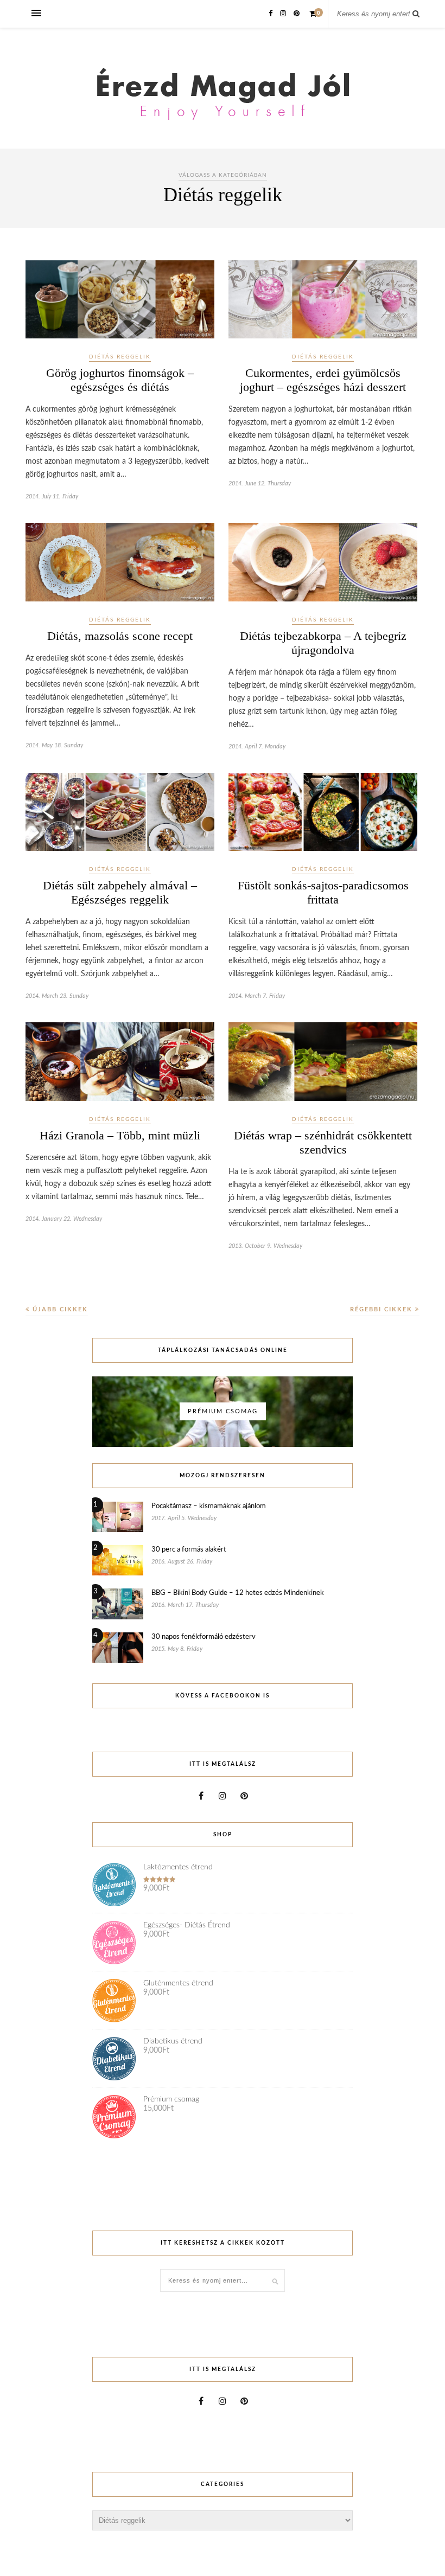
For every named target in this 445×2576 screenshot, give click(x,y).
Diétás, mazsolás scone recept (120, 636)
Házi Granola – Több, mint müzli (120, 1135)
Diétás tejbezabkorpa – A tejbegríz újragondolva (323, 643)
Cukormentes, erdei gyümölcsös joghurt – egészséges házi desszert (323, 380)
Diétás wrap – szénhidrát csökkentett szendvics (323, 1142)
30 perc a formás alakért (189, 1550)
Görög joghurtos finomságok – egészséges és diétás (120, 380)
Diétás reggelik (120, 357)
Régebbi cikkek (383, 1309)
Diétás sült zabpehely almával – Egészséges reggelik (120, 892)
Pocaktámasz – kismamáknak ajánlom (209, 1506)
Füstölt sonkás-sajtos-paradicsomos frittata (323, 892)
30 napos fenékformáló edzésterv (204, 1637)
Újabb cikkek (59, 1309)
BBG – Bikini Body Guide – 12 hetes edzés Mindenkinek (238, 1593)
